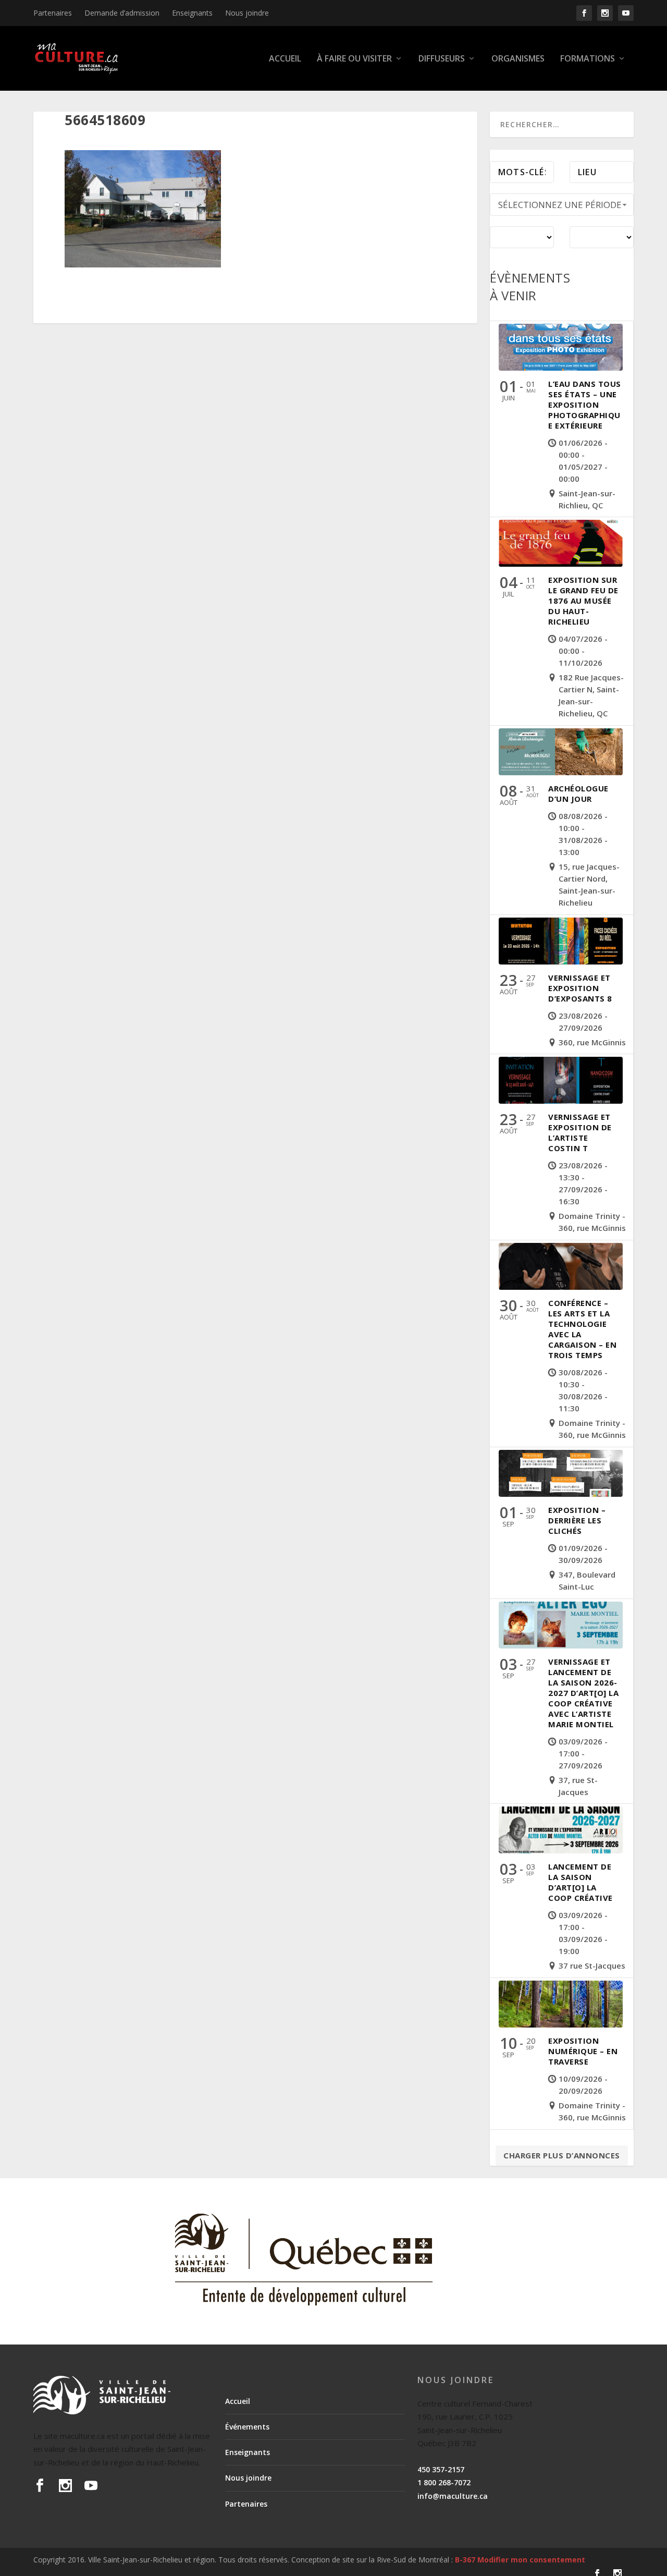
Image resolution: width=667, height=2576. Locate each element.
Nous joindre (247, 13)
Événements (247, 2427)
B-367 (465, 2560)
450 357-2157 (441, 2469)
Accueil (285, 59)
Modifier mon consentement (531, 2560)
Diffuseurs (442, 59)
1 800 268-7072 (444, 2482)
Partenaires (53, 13)
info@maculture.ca (453, 2496)
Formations (588, 59)
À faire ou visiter (354, 59)
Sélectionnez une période (560, 205)
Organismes (518, 59)
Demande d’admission (122, 13)
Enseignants (192, 13)
